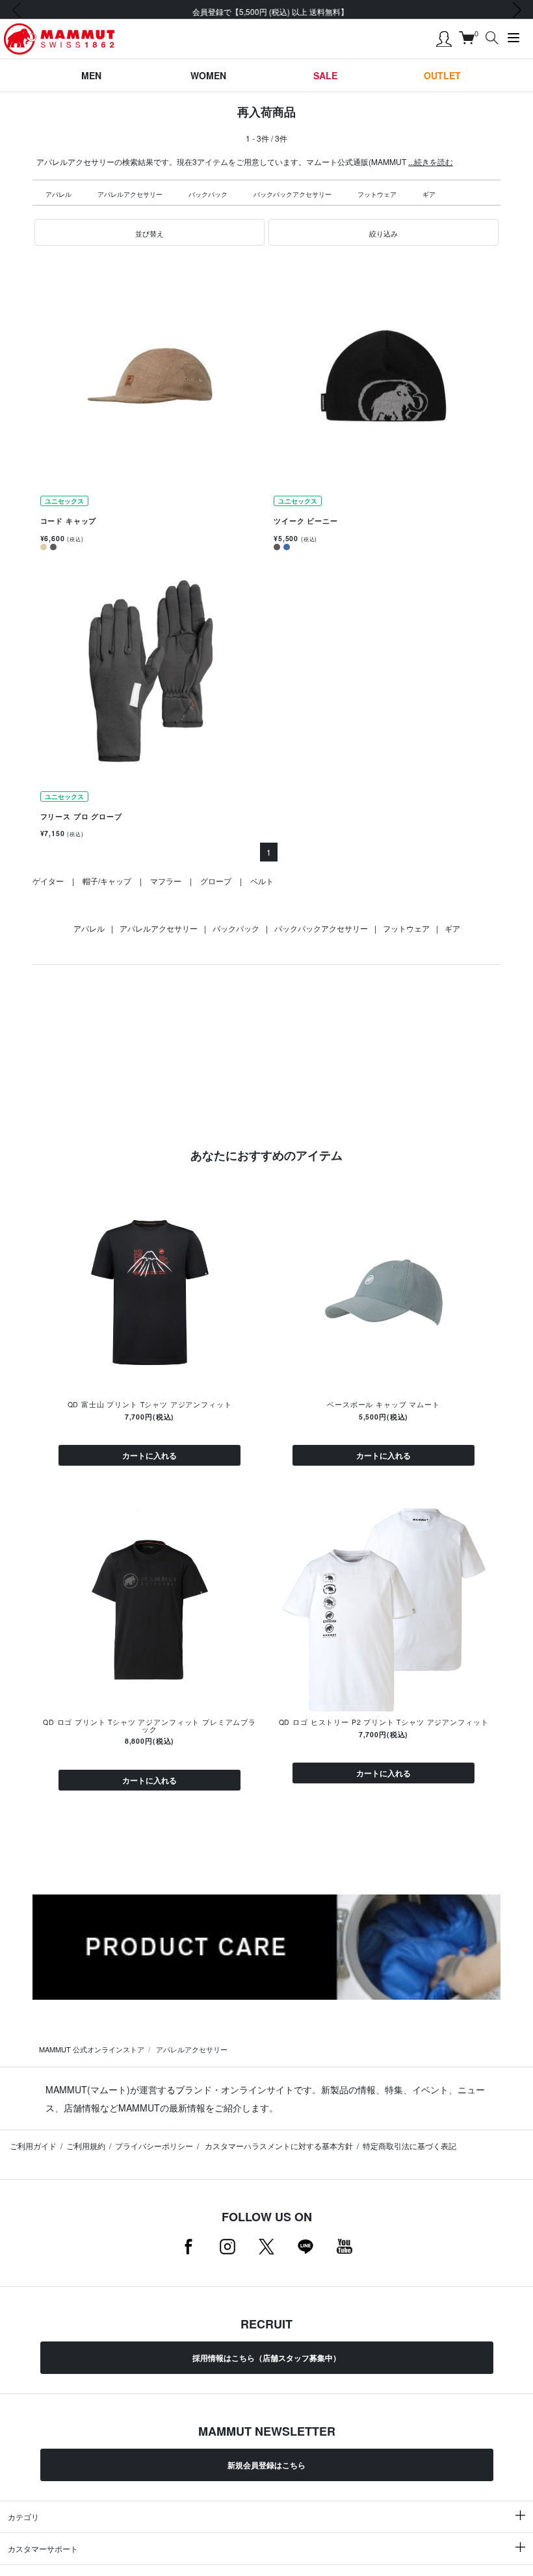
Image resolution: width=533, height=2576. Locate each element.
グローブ (216, 881)
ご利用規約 (86, 2146)
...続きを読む (431, 161)
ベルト (262, 881)
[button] (149, 233)
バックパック (208, 194)
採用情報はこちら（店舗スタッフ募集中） (266, 2358)
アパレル (58, 194)
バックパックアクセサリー (292, 194)
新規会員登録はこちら (266, 2465)
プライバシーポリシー (154, 2146)
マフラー (166, 881)
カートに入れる (149, 1455)
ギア (429, 194)
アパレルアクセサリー (130, 194)
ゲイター (48, 881)
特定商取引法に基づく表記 (409, 2146)
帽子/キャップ (107, 881)
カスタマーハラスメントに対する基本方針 (278, 2146)
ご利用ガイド (33, 2146)
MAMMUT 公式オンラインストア (92, 2049)
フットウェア (377, 194)
